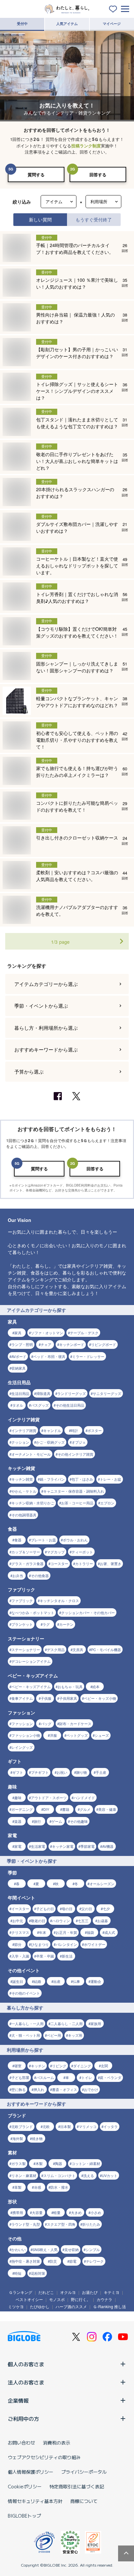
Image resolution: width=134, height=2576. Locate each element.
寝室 (18, 2066)
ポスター (95, 1430)
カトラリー (84, 1563)
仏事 (76, 1981)
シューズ (102, 1735)
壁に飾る (19, 2089)
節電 (73, 2261)
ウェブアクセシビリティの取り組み (44, 2457)
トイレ (87, 2077)
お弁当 (18, 1575)
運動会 (96, 1981)
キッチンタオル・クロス (59, 1600)
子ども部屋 (20, 2077)
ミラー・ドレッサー (88, 1356)
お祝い (62, 1772)
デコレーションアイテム (31, 1661)
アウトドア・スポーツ (49, 1798)
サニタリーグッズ (107, 1393)
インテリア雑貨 (24, 1430)
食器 (18, 1540)
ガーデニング (22, 1809)
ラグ (46, 1624)
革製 (18, 2187)
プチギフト (40, 1772)
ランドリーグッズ (72, 1393)
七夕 (106, 1909)
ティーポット (82, 1552)
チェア (46, 1344)
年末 (43, 1932)
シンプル (93, 2249)
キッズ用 (75, 2035)
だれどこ (46, 2292)
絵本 (96, 1686)
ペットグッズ (77, 1735)
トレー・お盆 (111, 1479)
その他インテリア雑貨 (75, 1454)
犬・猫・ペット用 (26, 2035)
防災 (53, 2261)
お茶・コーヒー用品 (77, 1503)
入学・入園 (20, 1956)
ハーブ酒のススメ (71, 2306)
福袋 (90, 1932)
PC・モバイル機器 (106, 1649)
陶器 (59, 2163)
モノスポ (57, 2299)
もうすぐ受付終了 (94, 219)
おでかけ (91, 2089)
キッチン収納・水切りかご (33, 1503)
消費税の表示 (57, 2443)
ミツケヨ (16, 2306)
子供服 (46, 1698)
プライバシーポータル (84, 2472)
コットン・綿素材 (86, 2163)
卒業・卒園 (45, 1956)
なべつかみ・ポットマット (33, 1612)
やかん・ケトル (24, 1491)
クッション (20, 1442)
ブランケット (22, 1624)
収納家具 (19, 1368)
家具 (18, 1333)
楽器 (18, 1821)
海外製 (18, 2138)
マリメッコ (88, 2126)
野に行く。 (81, 2299)
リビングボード (104, 1344)
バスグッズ (40, 1405)
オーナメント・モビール (31, 1454)
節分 (18, 1944)
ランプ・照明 (22, 1344)
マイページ (112, 24)
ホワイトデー (95, 1944)
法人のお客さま (26, 2382)
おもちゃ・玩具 (70, 1686)
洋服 (53, 1735)
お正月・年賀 (66, 1932)
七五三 (83, 1921)
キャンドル (52, 1430)
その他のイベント (26, 1993)
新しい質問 (40, 219)
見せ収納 (72, 2249)
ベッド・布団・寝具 (49, 1356)
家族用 (96, 2023)
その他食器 (40, 1575)
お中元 (18, 1921)
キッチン (38, 2066)
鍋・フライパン (52, 1479)
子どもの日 (45, 1909)
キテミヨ (112, 2292)
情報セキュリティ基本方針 (35, 2501)
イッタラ (111, 2126)
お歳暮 (103, 1921)
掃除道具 (43, 1393)
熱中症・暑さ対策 (26, 2261)
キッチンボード (72, 1344)
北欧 (46, 2126)
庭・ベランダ (111, 2077)
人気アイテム (67, 24)
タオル (18, 1405)
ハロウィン (61, 1921)
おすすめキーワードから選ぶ (46, 1049)
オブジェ (79, 1442)
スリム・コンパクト (59, 2175)
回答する (98, 174)
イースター (20, 1909)
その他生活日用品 (70, 1405)
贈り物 (81, 1772)
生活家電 (38, 1846)
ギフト (18, 1772)
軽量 (57, 2212)
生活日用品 (20, 1393)
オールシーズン (102, 1884)
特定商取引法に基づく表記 (77, 2486)
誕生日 (18, 1981)
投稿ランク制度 (86, 146)
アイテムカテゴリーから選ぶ (46, 984)
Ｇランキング (20, 2292)
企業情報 (18, 2400)
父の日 (87, 1909)
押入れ (39, 2089)
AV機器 (108, 1846)
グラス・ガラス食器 (27, 1563)
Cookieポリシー (25, 2486)
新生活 (67, 1956)
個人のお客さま (26, 2364)
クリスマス (20, 1932)
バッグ (46, 1724)
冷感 (37, 2187)
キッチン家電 (63, 1846)
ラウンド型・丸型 (26, 2224)
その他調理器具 (24, 1515)
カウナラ (104, 2299)
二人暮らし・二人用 (67, 2023)
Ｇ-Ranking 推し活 (109, 2306)
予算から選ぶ (29, 1071)
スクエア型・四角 (61, 2224)
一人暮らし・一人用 (27, 2023)
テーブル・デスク (84, 1333)
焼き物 (37, 2138)
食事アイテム (22, 1698)
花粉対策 (38, 2273)
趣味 (18, 1798)
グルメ (85, 1809)
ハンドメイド (84, 1798)
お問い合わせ (21, 2443)
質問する (36, 174)
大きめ (76, 2212)
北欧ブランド (22, 2126)
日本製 (66, 2126)
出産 (57, 1981)
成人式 (110, 1932)
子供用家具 (68, 1698)
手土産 (101, 1772)
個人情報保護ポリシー (31, 2472)
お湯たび (90, 2292)
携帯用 (18, 2212)
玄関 (104, 2066)
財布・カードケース (75, 1724)
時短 (18, 2273)
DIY (46, 1809)
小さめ (96, 2212)
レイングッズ (22, 1747)
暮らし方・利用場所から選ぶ (46, 1028)
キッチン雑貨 (22, 1479)
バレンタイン (66, 1944)
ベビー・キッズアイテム (31, 1686)
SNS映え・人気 (45, 2249)
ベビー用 (54, 2035)
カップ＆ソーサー (26, 1552)
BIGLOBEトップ (24, 2516)
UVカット (110, 2175)
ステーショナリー (26, 1649)
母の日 (67, 1909)
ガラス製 (19, 2163)
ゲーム (57, 1821)
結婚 (37, 1981)
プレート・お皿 (43, 1540)
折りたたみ (91, 2224)
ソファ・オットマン (47, 1333)
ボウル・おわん (75, 1540)
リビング (59, 2066)
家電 (18, 1846)
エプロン (107, 1503)
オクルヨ (68, 2292)
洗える (89, 2175)
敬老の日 (38, 1921)
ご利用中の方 (23, 2419)
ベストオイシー (29, 2299)
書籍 (66, 1809)
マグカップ (56, 1552)
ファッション (22, 1724)
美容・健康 (107, 1809)
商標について (84, 2501)
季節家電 (87, 1846)
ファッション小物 (26, 1735)
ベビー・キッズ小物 (100, 1698)
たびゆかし (40, 2306)
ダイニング (82, 2066)
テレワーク (95, 2261)
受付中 (22, 24)
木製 (39, 2163)
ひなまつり (40, 1944)
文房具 (78, 1649)
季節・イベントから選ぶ (41, 1006)
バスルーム (45, 2077)
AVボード (19, 1356)
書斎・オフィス (65, 2089)
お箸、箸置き (111, 1563)
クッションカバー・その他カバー (88, 1612)
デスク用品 (56, 1649)
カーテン (66, 1624)
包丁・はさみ (82, 1479)
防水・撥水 (59, 2187)
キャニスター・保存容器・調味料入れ (74, 1491)
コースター (59, 1563)
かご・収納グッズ (50, 1442)
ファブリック (22, 1600)
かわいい (19, 2249)
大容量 (37, 2212)
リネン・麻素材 (24, 2175)
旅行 (37, 1821)
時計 (74, 1430)
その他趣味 (79, 1821)
